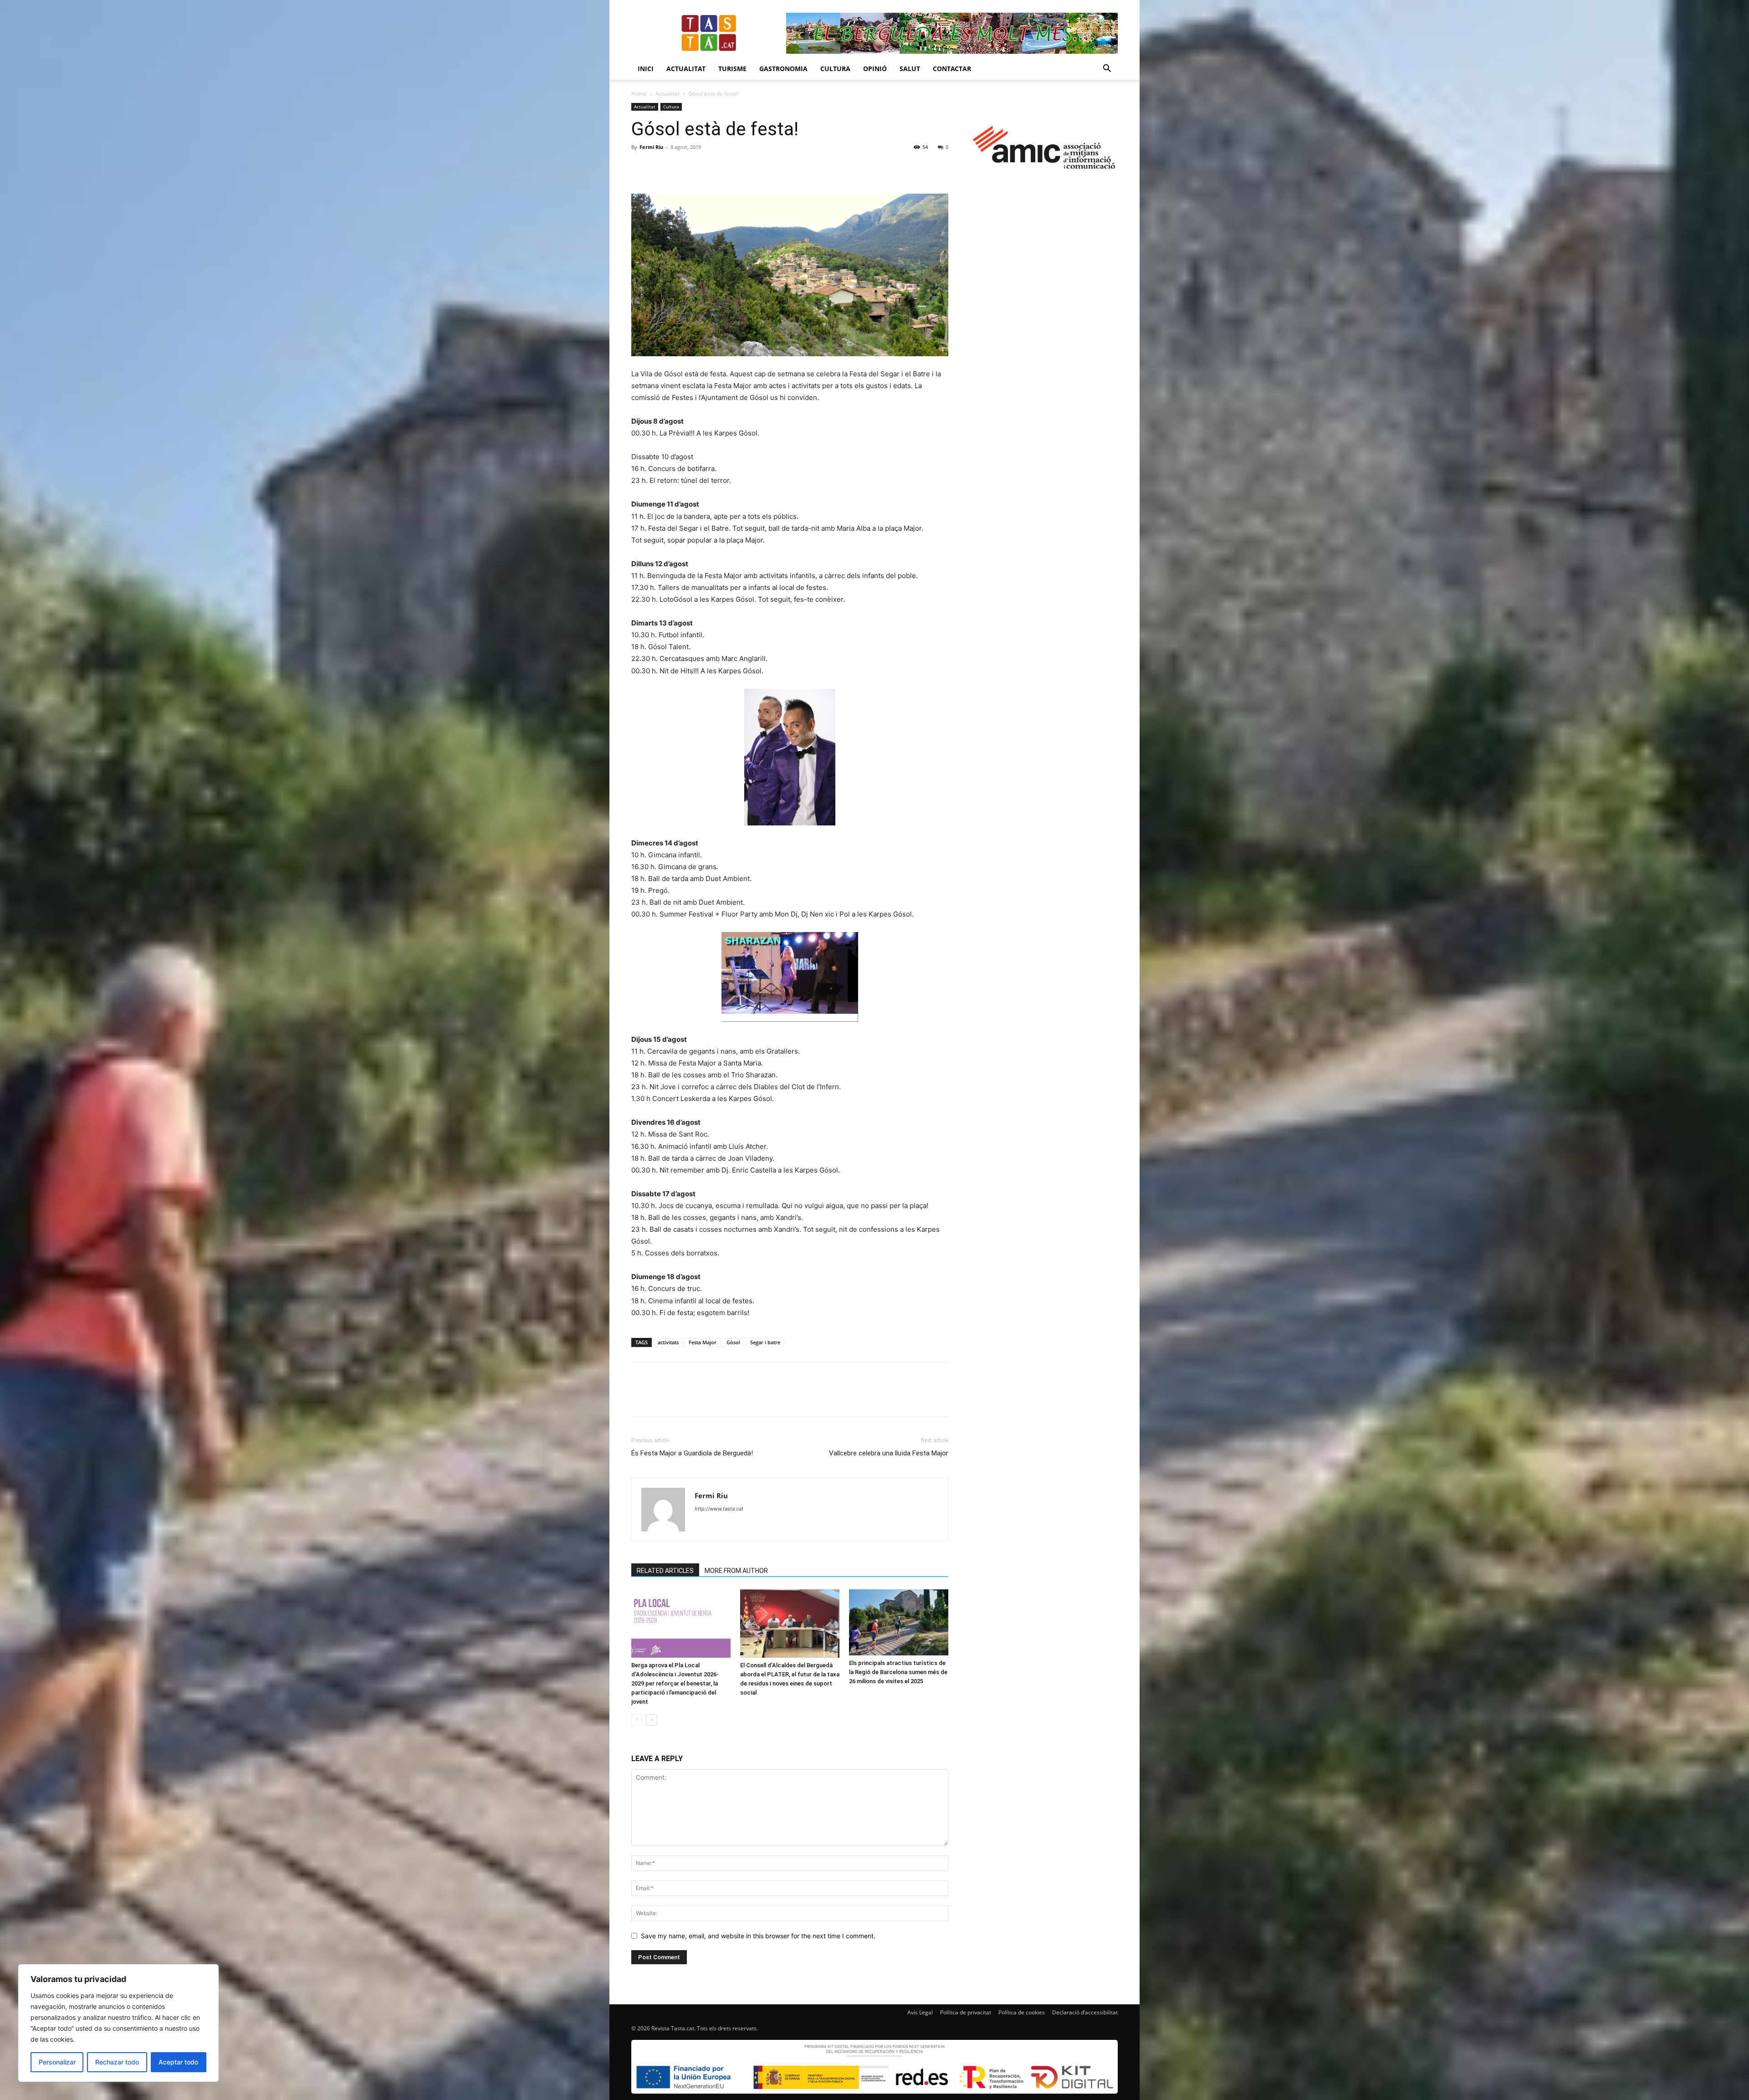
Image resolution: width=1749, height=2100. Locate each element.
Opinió (875, 69)
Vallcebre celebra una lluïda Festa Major (889, 1453)
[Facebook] (640, 168)
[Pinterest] (682, 168)
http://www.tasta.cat (719, 1509)
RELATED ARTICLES (665, 1571)
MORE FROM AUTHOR (736, 1571)
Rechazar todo (117, 2062)
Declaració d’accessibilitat (1085, 2012)
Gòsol (733, 1342)
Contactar (952, 69)
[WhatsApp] (703, 168)
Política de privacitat (966, 2012)
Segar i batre (765, 1342)
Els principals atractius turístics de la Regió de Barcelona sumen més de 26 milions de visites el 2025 (898, 1672)
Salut (910, 69)
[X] (661, 168)
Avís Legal (920, 2012)
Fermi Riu (651, 147)
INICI (646, 69)
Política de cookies (1022, 2012)
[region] (118, 2023)
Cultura (835, 69)
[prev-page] (637, 1720)
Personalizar (57, 2062)
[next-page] (652, 1720)
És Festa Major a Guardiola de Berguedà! (692, 1453)
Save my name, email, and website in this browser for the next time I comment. (758, 1936)
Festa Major (703, 1342)
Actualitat (686, 69)
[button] (1107, 69)
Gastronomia (783, 69)
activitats (668, 1342)
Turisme (732, 69)
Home (639, 94)
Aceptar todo (178, 2062)
